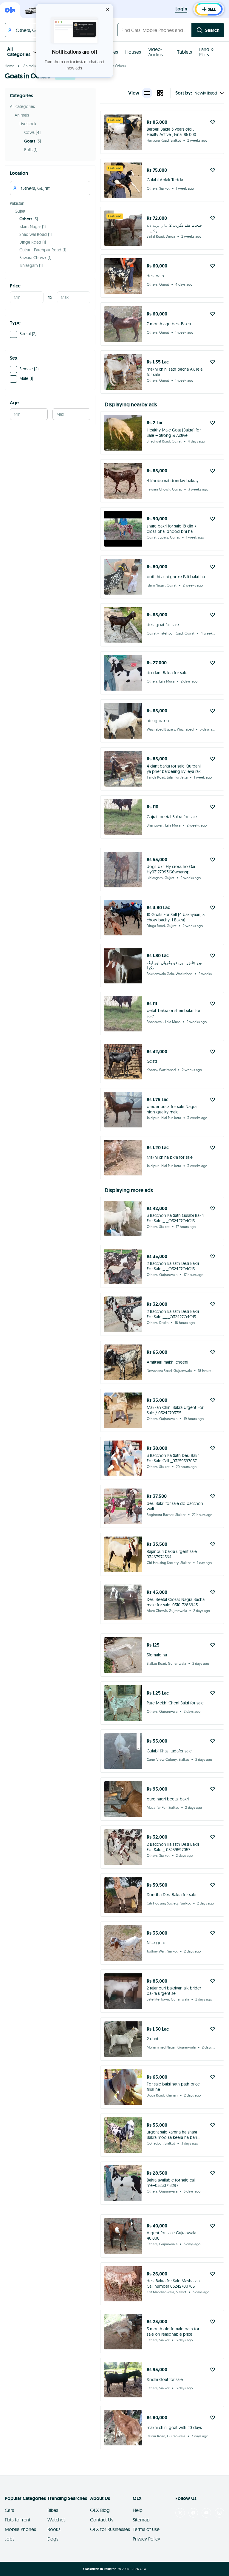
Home (10, 66)
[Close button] (107, 10)
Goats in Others (113, 66)
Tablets (185, 52)
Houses (133, 52)
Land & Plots (206, 52)
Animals (30, 66)
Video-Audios (155, 52)
